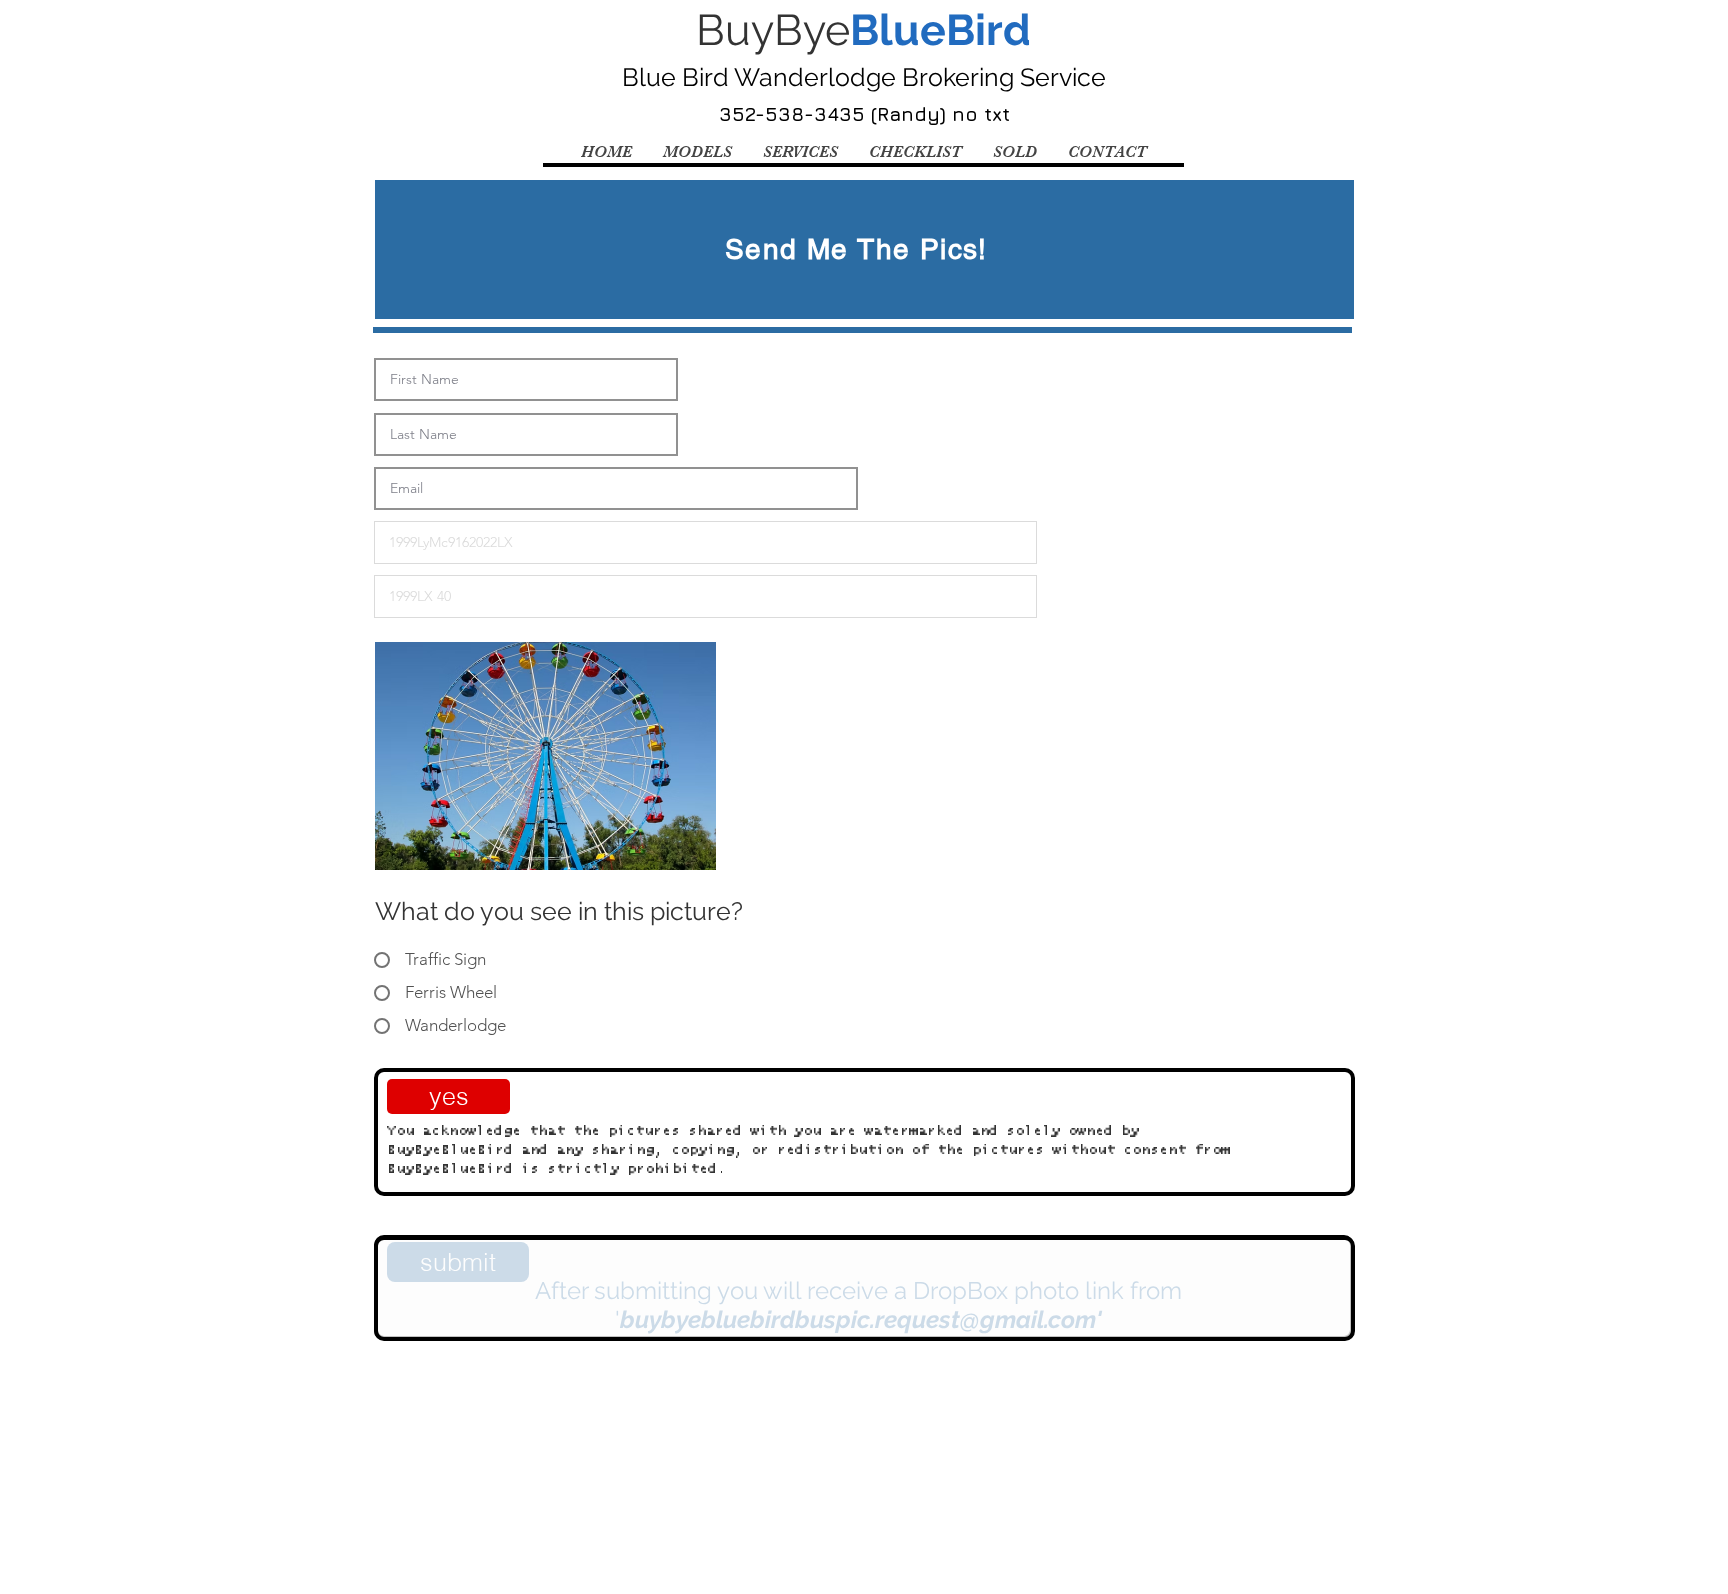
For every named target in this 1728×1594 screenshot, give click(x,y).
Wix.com (673, 1416)
